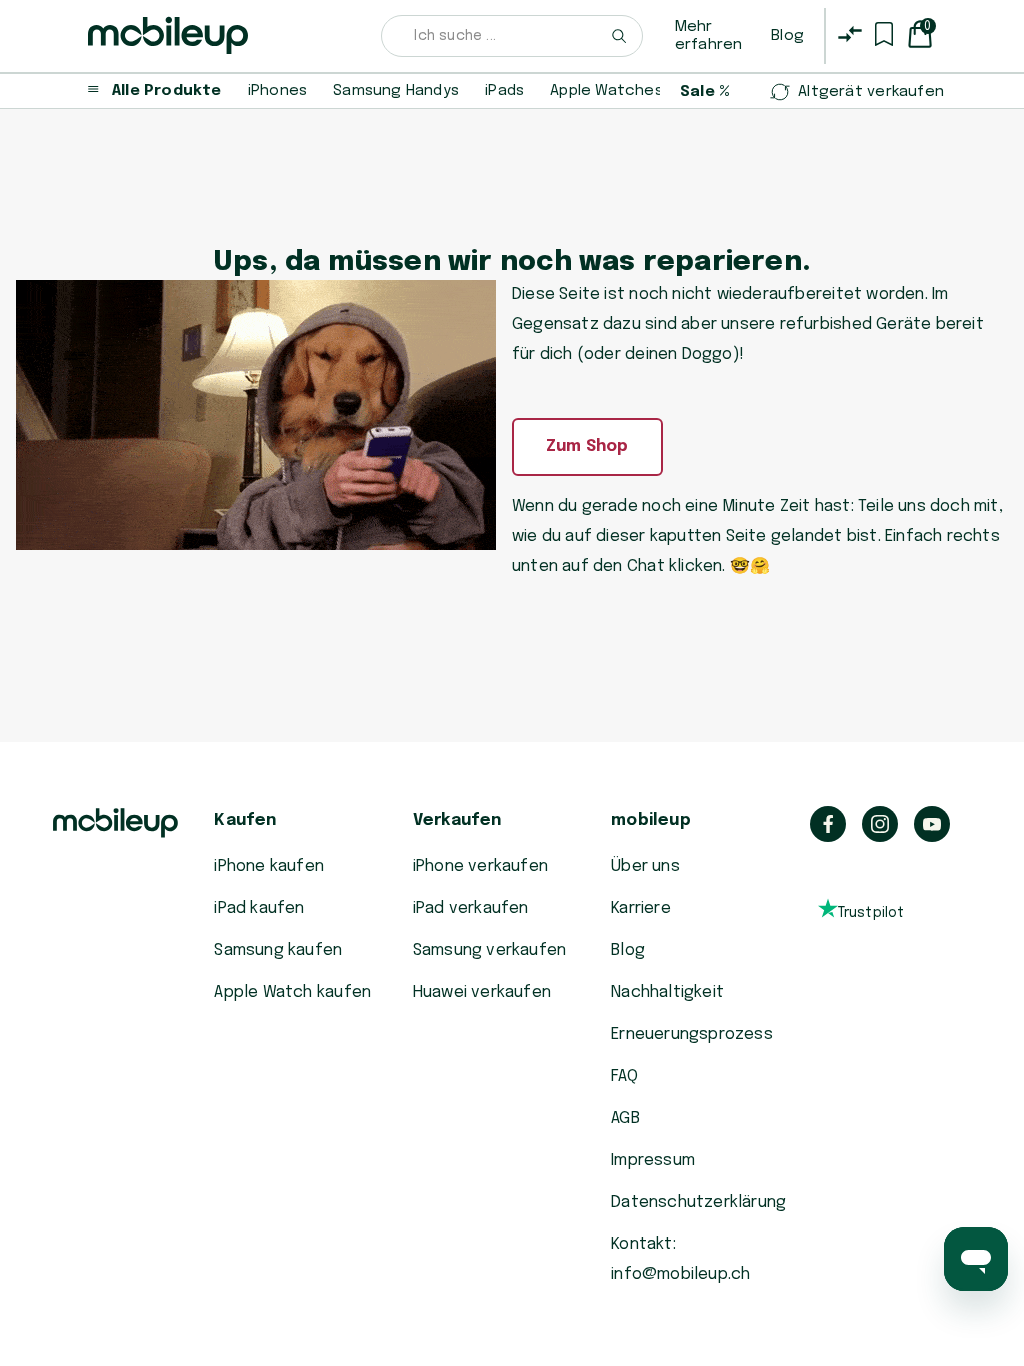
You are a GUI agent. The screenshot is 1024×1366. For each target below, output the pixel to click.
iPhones (277, 91)
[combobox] (511, 36)
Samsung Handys (396, 91)
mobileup (651, 820)
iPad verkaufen (471, 908)
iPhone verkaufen (480, 866)
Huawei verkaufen (482, 992)
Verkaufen (457, 820)
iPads (504, 91)
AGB (625, 1118)
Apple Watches (606, 91)
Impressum (653, 1160)
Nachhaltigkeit (667, 992)
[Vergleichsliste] (850, 34)
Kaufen (245, 820)
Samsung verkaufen (490, 950)
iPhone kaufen (269, 866)
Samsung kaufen (278, 950)
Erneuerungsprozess (692, 1034)
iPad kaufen (259, 908)
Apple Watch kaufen (292, 992)
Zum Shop (587, 446)
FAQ (624, 1076)
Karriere (641, 908)
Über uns (645, 866)
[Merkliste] (884, 34)
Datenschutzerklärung (698, 1202)
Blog (787, 36)
